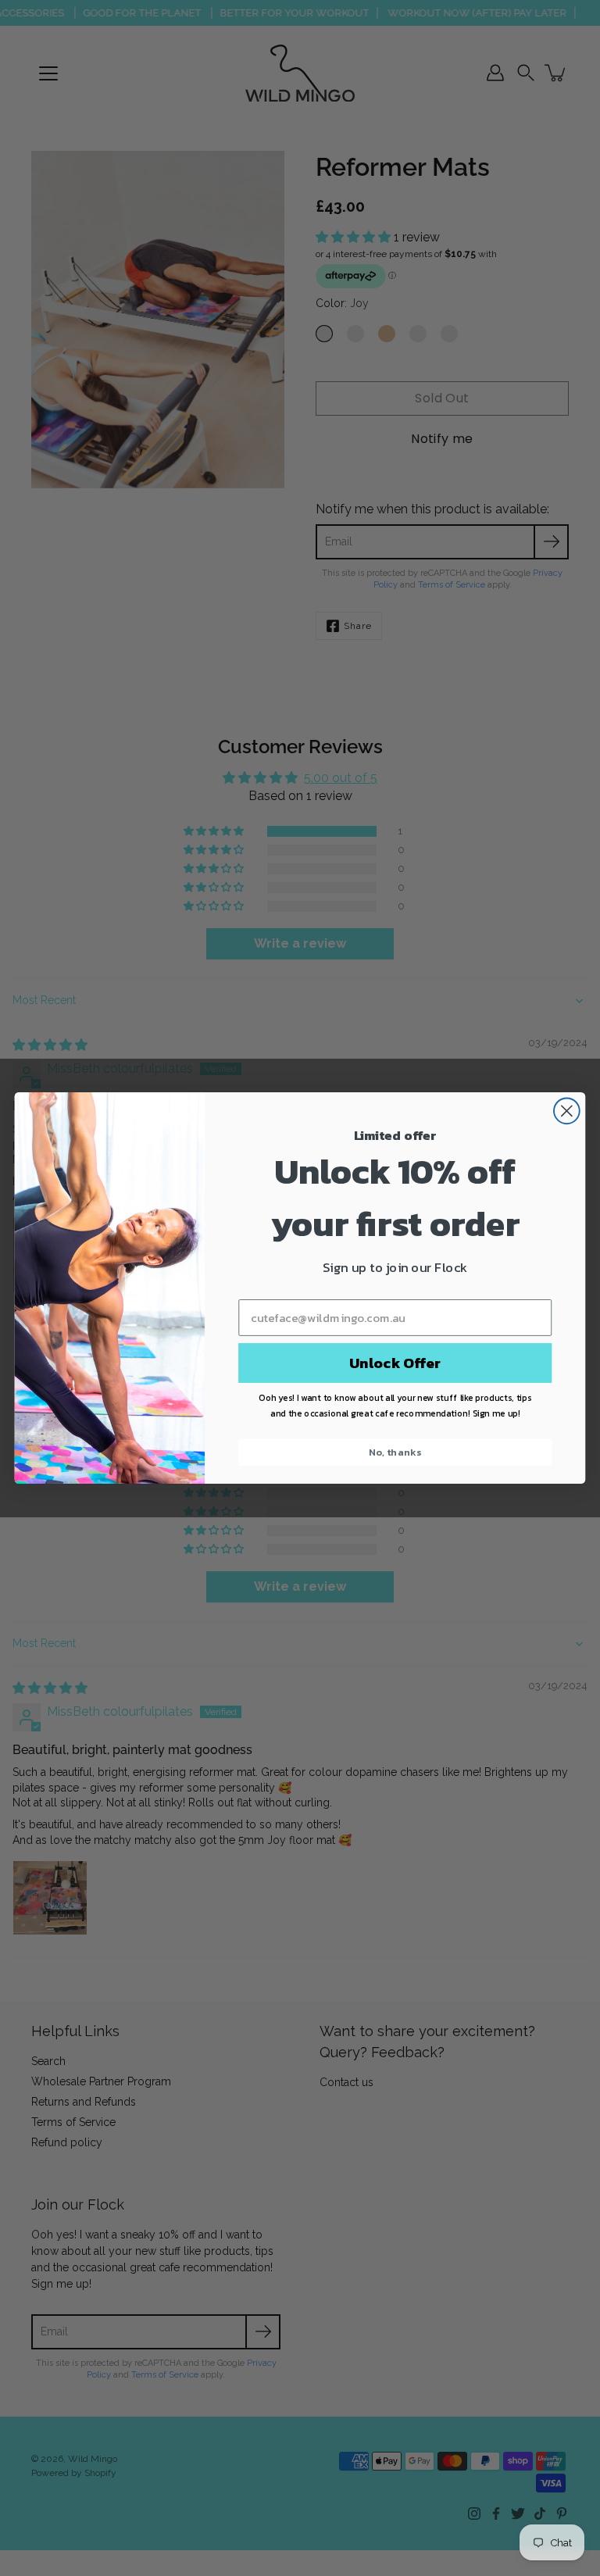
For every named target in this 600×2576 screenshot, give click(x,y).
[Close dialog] (567, 1111)
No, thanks (395, 1452)
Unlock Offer (395, 1363)
